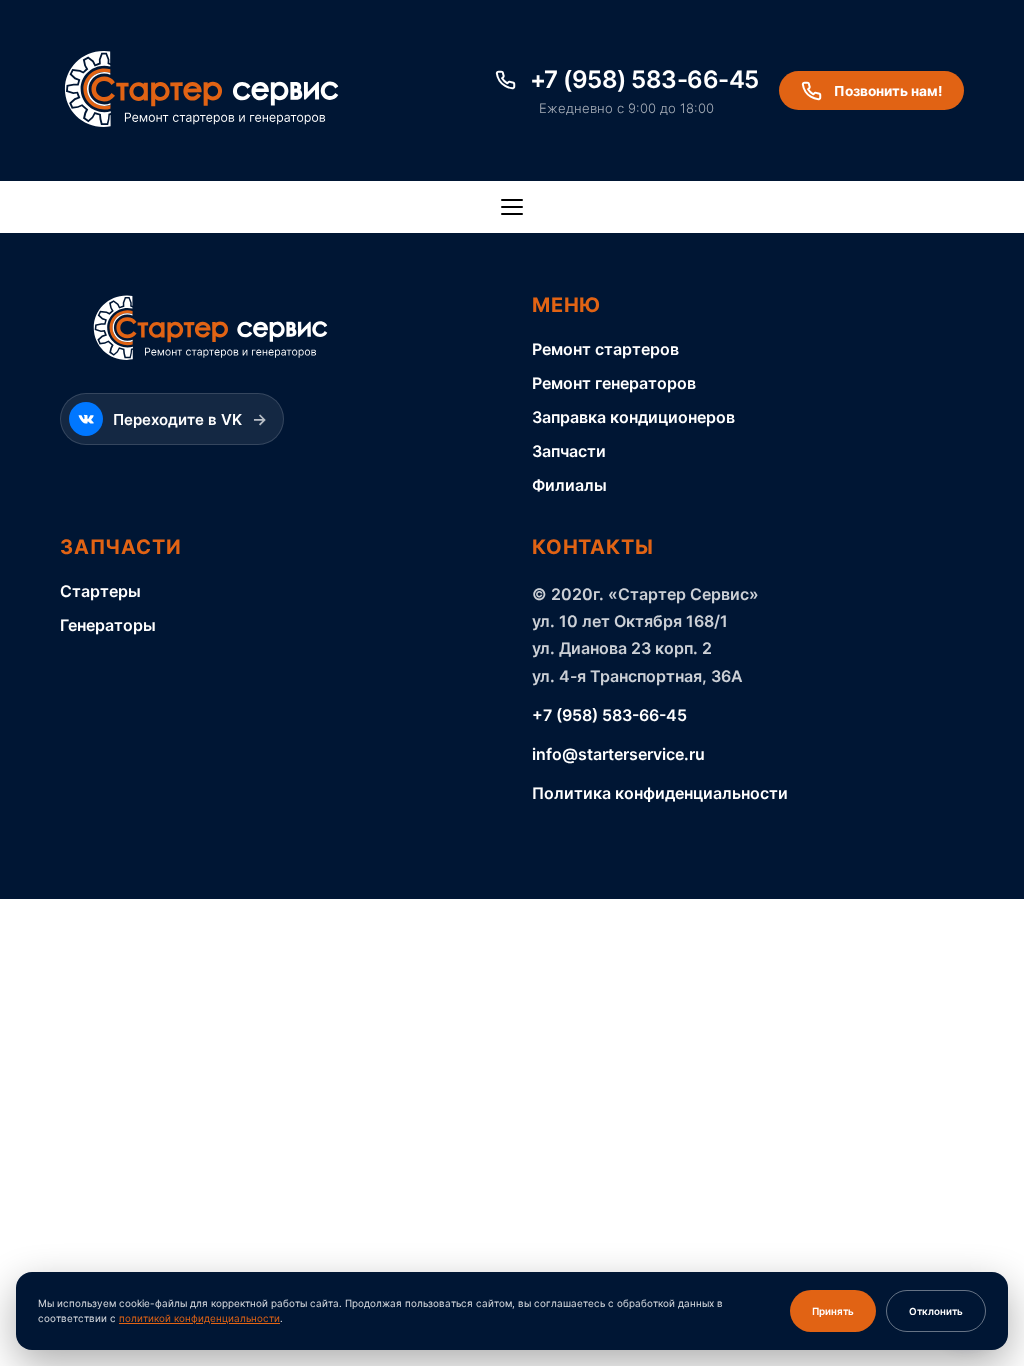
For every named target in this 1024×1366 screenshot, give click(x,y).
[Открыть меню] (512, 207)
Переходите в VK (190, 419)
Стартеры (100, 591)
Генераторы (108, 625)
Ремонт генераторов (614, 383)
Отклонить (936, 1311)
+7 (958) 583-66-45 (609, 715)
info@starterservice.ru (618, 754)
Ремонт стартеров (605, 349)
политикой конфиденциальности (199, 1318)
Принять (833, 1311)
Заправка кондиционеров (633, 417)
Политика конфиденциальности (660, 793)
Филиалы (569, 485)
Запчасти (569, 451)
